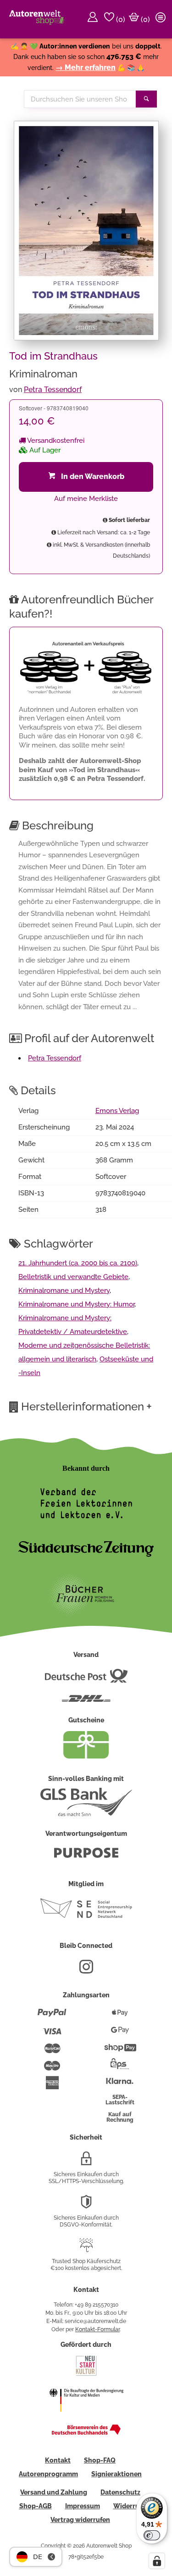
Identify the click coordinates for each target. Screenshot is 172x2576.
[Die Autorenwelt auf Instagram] (86, 1970)
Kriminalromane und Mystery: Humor (76, 1304)
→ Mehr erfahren (86, 67)
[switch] (152, 2535)
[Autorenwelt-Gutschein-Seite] (86, 1756)
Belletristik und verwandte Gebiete (73, 1277)
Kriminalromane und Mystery (64, 1291)
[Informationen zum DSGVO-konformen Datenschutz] (86, 2205)
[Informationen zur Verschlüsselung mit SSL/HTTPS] (86, 2162)
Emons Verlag (117, 1111)
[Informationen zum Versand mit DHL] (86, 1702)
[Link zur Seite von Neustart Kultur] (86, 2375)
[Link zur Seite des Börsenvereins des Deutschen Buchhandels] (86, 2433)
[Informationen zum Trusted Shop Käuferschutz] (86, 2249)
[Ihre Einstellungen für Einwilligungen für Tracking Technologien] (157, 2561)
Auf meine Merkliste (86, 499)
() (120, 19)
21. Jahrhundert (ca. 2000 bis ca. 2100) (78, 1263)
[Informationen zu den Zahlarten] (52, 2017)
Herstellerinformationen (86, 1406)
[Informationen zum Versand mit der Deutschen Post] (86, 1679)
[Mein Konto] (94, 19)
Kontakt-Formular (97, 2329)
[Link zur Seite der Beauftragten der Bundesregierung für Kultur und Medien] (86, 2418)
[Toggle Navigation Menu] (162, 19)
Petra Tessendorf (53, 390)
